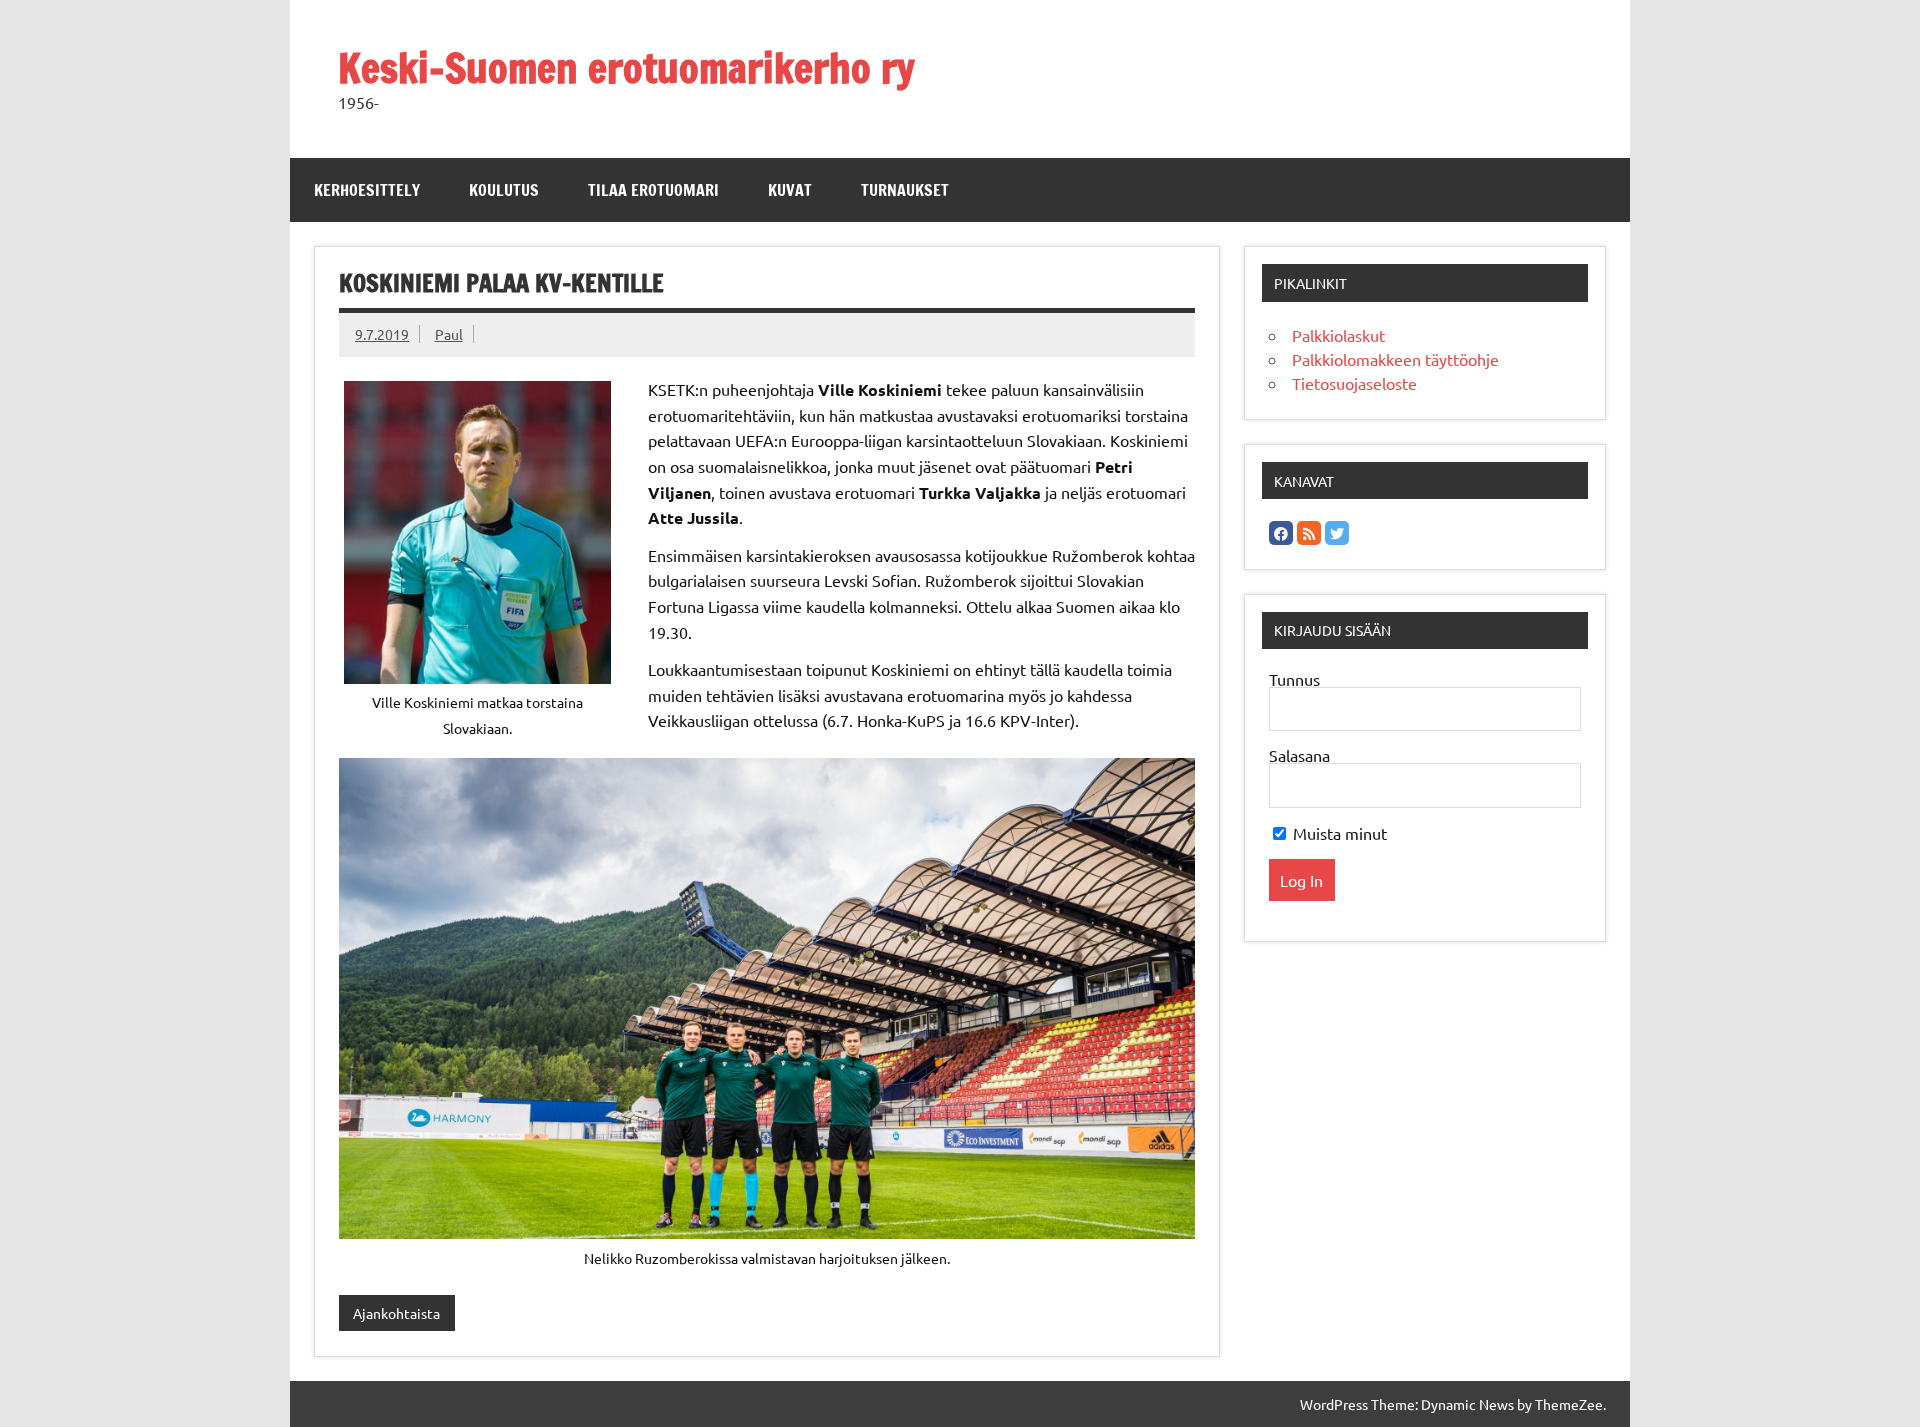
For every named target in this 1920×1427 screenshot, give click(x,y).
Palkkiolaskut (1338, 335)
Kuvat (790, 190)
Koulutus (504, 190)
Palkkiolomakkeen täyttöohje (1395, 359)
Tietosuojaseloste (1354, 383)
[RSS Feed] (1309, 533)
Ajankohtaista (396, 1313)
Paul (449, 334)
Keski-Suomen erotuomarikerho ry (626, 67)
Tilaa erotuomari (653, 190)
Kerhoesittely (367, 190)
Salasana (1299, 755)
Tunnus (1294, 679)
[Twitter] (1337, 533)
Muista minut (1338, 833)
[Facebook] (1281, 533)
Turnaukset (905, 190)
